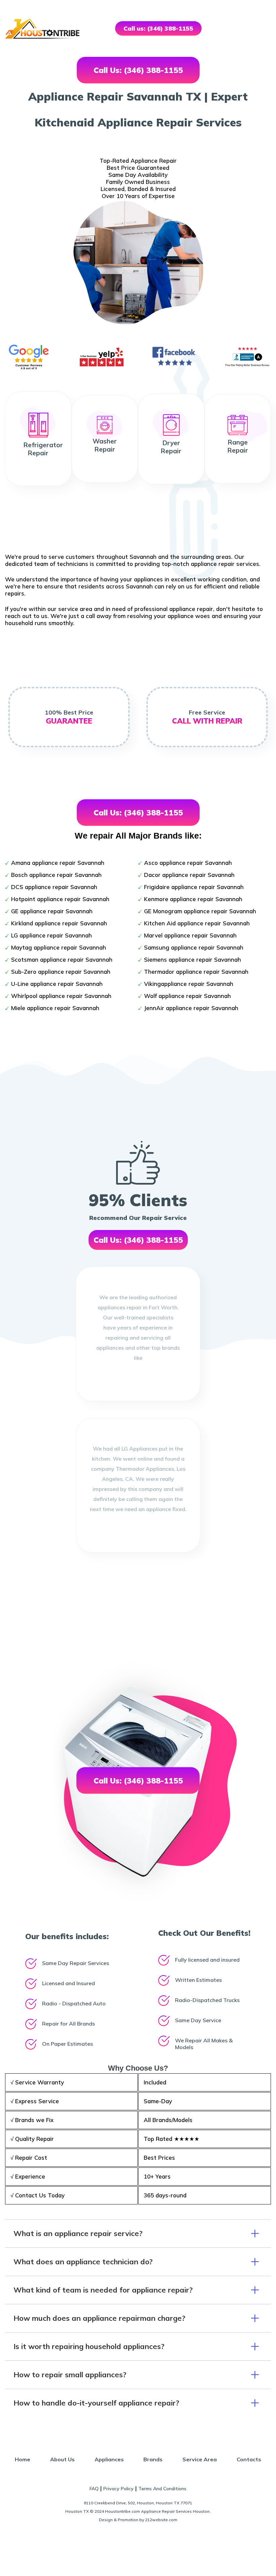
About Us (62, 2459)
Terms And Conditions (162, 2489)
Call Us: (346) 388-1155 (138, 70)
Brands (153, 2459)
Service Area (200, 2459)
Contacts (249, 2459)
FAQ (94, 2489)
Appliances (109, 2459)
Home (23, 2459)
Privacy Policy (118, 2489)
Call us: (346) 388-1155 (158, 28)
